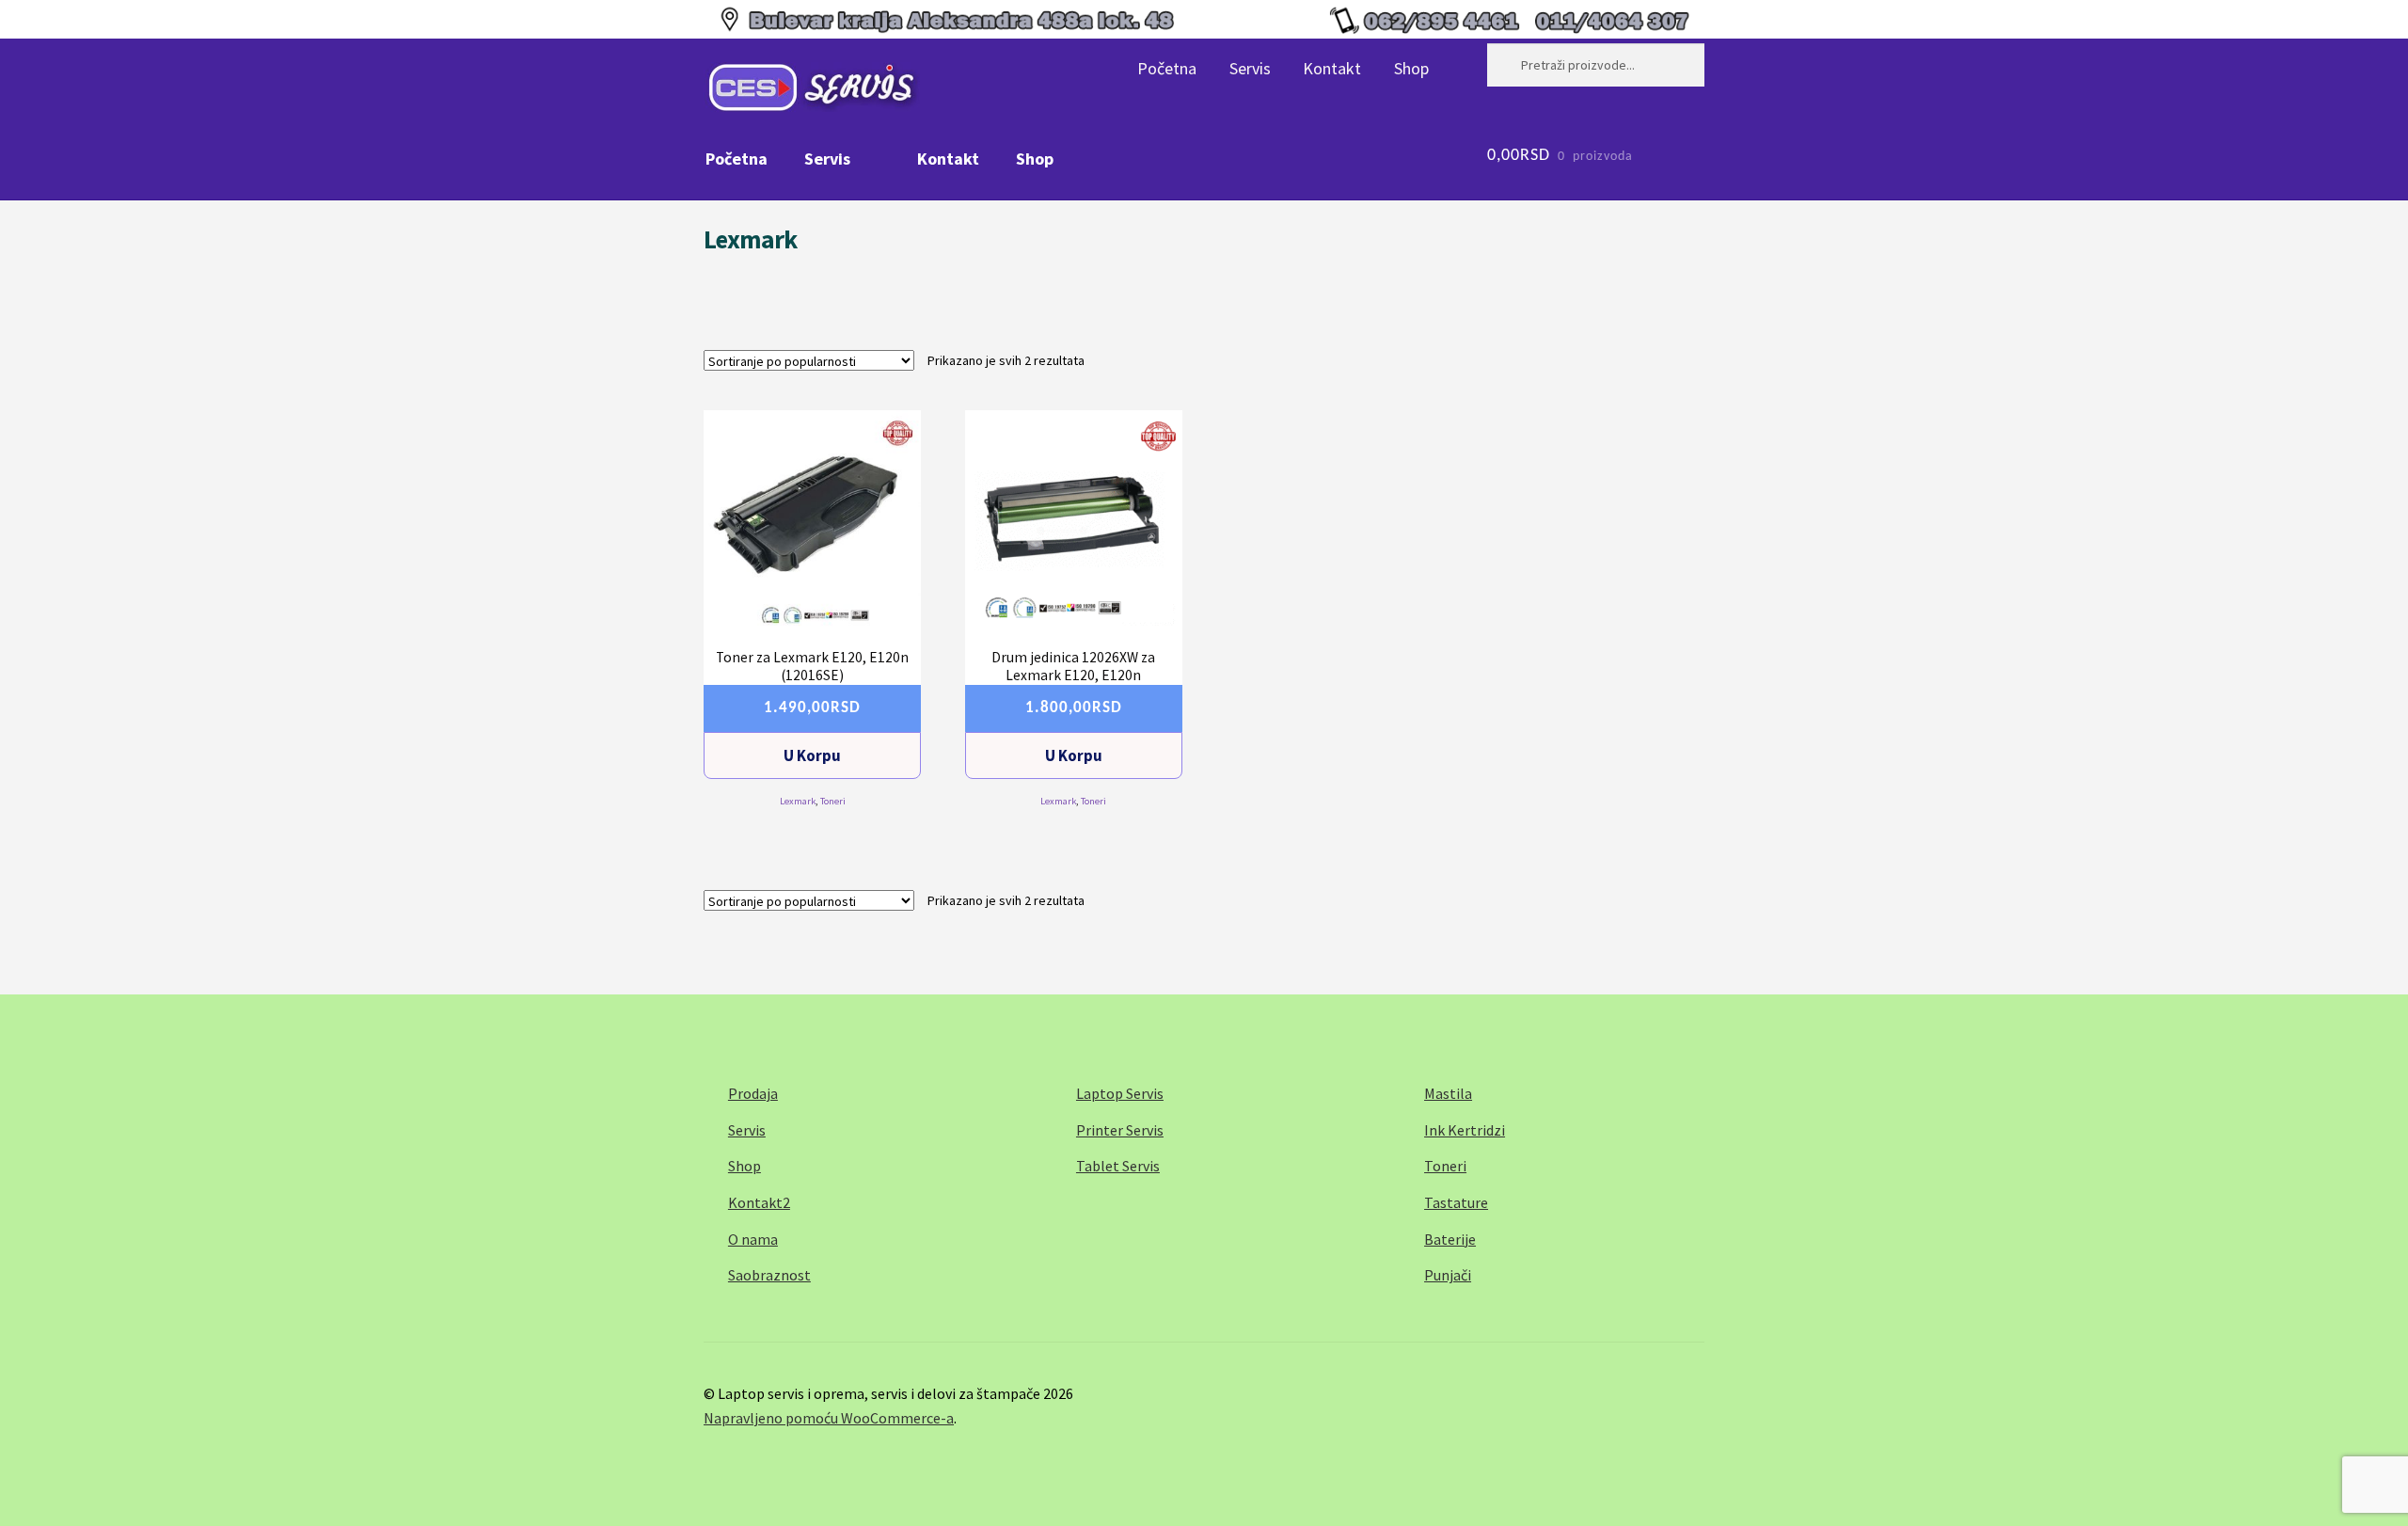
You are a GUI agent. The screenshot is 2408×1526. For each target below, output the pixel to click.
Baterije (1450, 1239)
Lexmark (798, 801)
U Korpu (812, 755)
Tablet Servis (1118, 1166)
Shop (1411, 68)
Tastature (1456, 1202)
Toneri (833, 801)
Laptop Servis (1120, 1093)
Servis (1250, 68)
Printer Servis (1120, 1130)
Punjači (1448, 1275)
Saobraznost (769, 1275)
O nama (753, 1239)
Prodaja (753, 1093)
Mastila (1448, 1093)
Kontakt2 (759, 1202)
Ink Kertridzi (1465, 1130)
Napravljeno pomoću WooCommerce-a (829, 1418)
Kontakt (1332, 68)
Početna (1167, 68)
